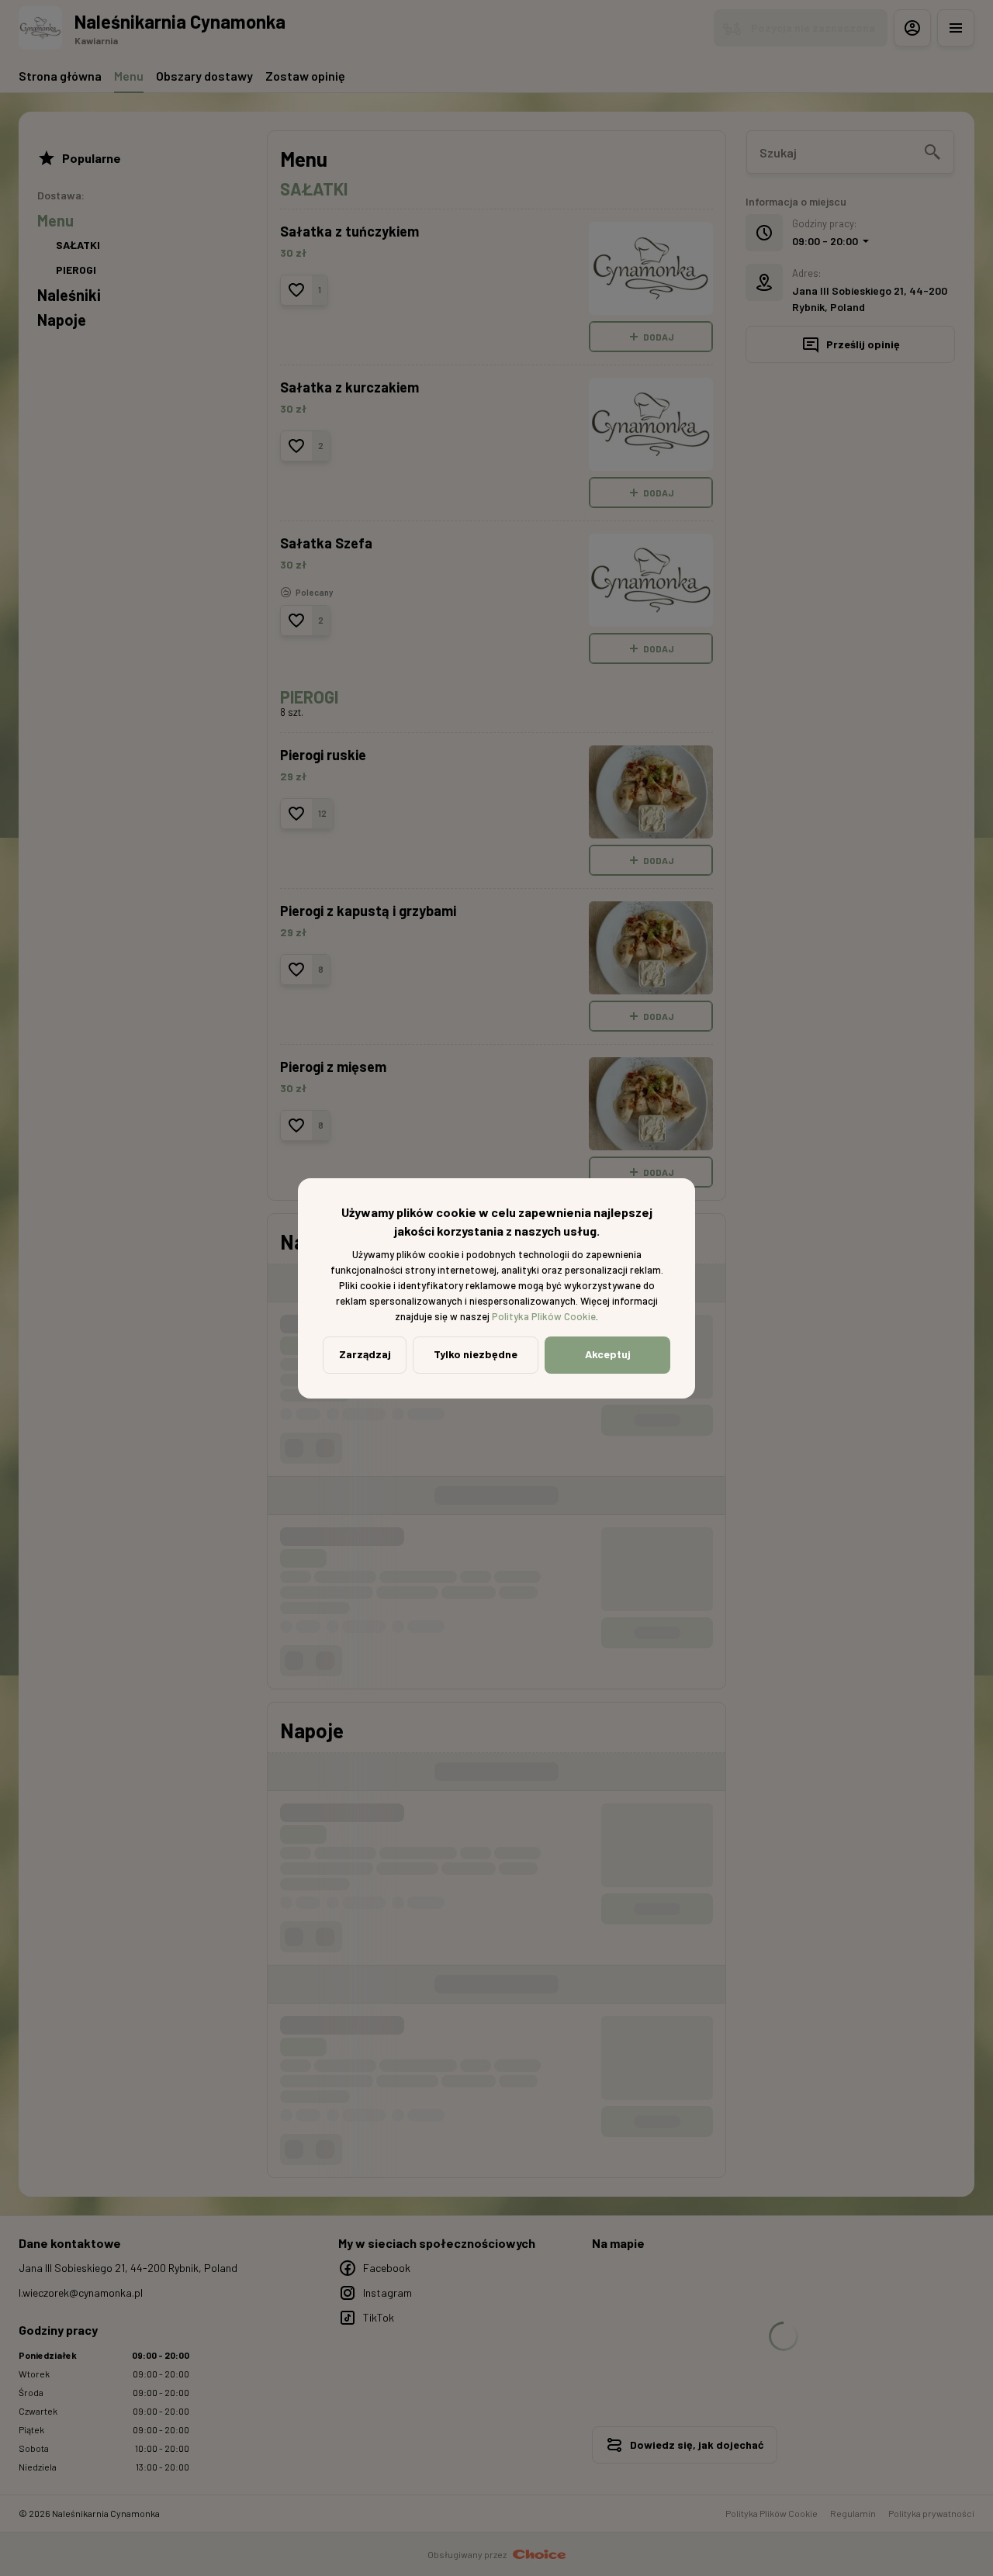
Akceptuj (608, 1354)
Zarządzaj (365, 1354)
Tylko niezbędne (476, 1354)
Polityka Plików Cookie (544, 1316)
